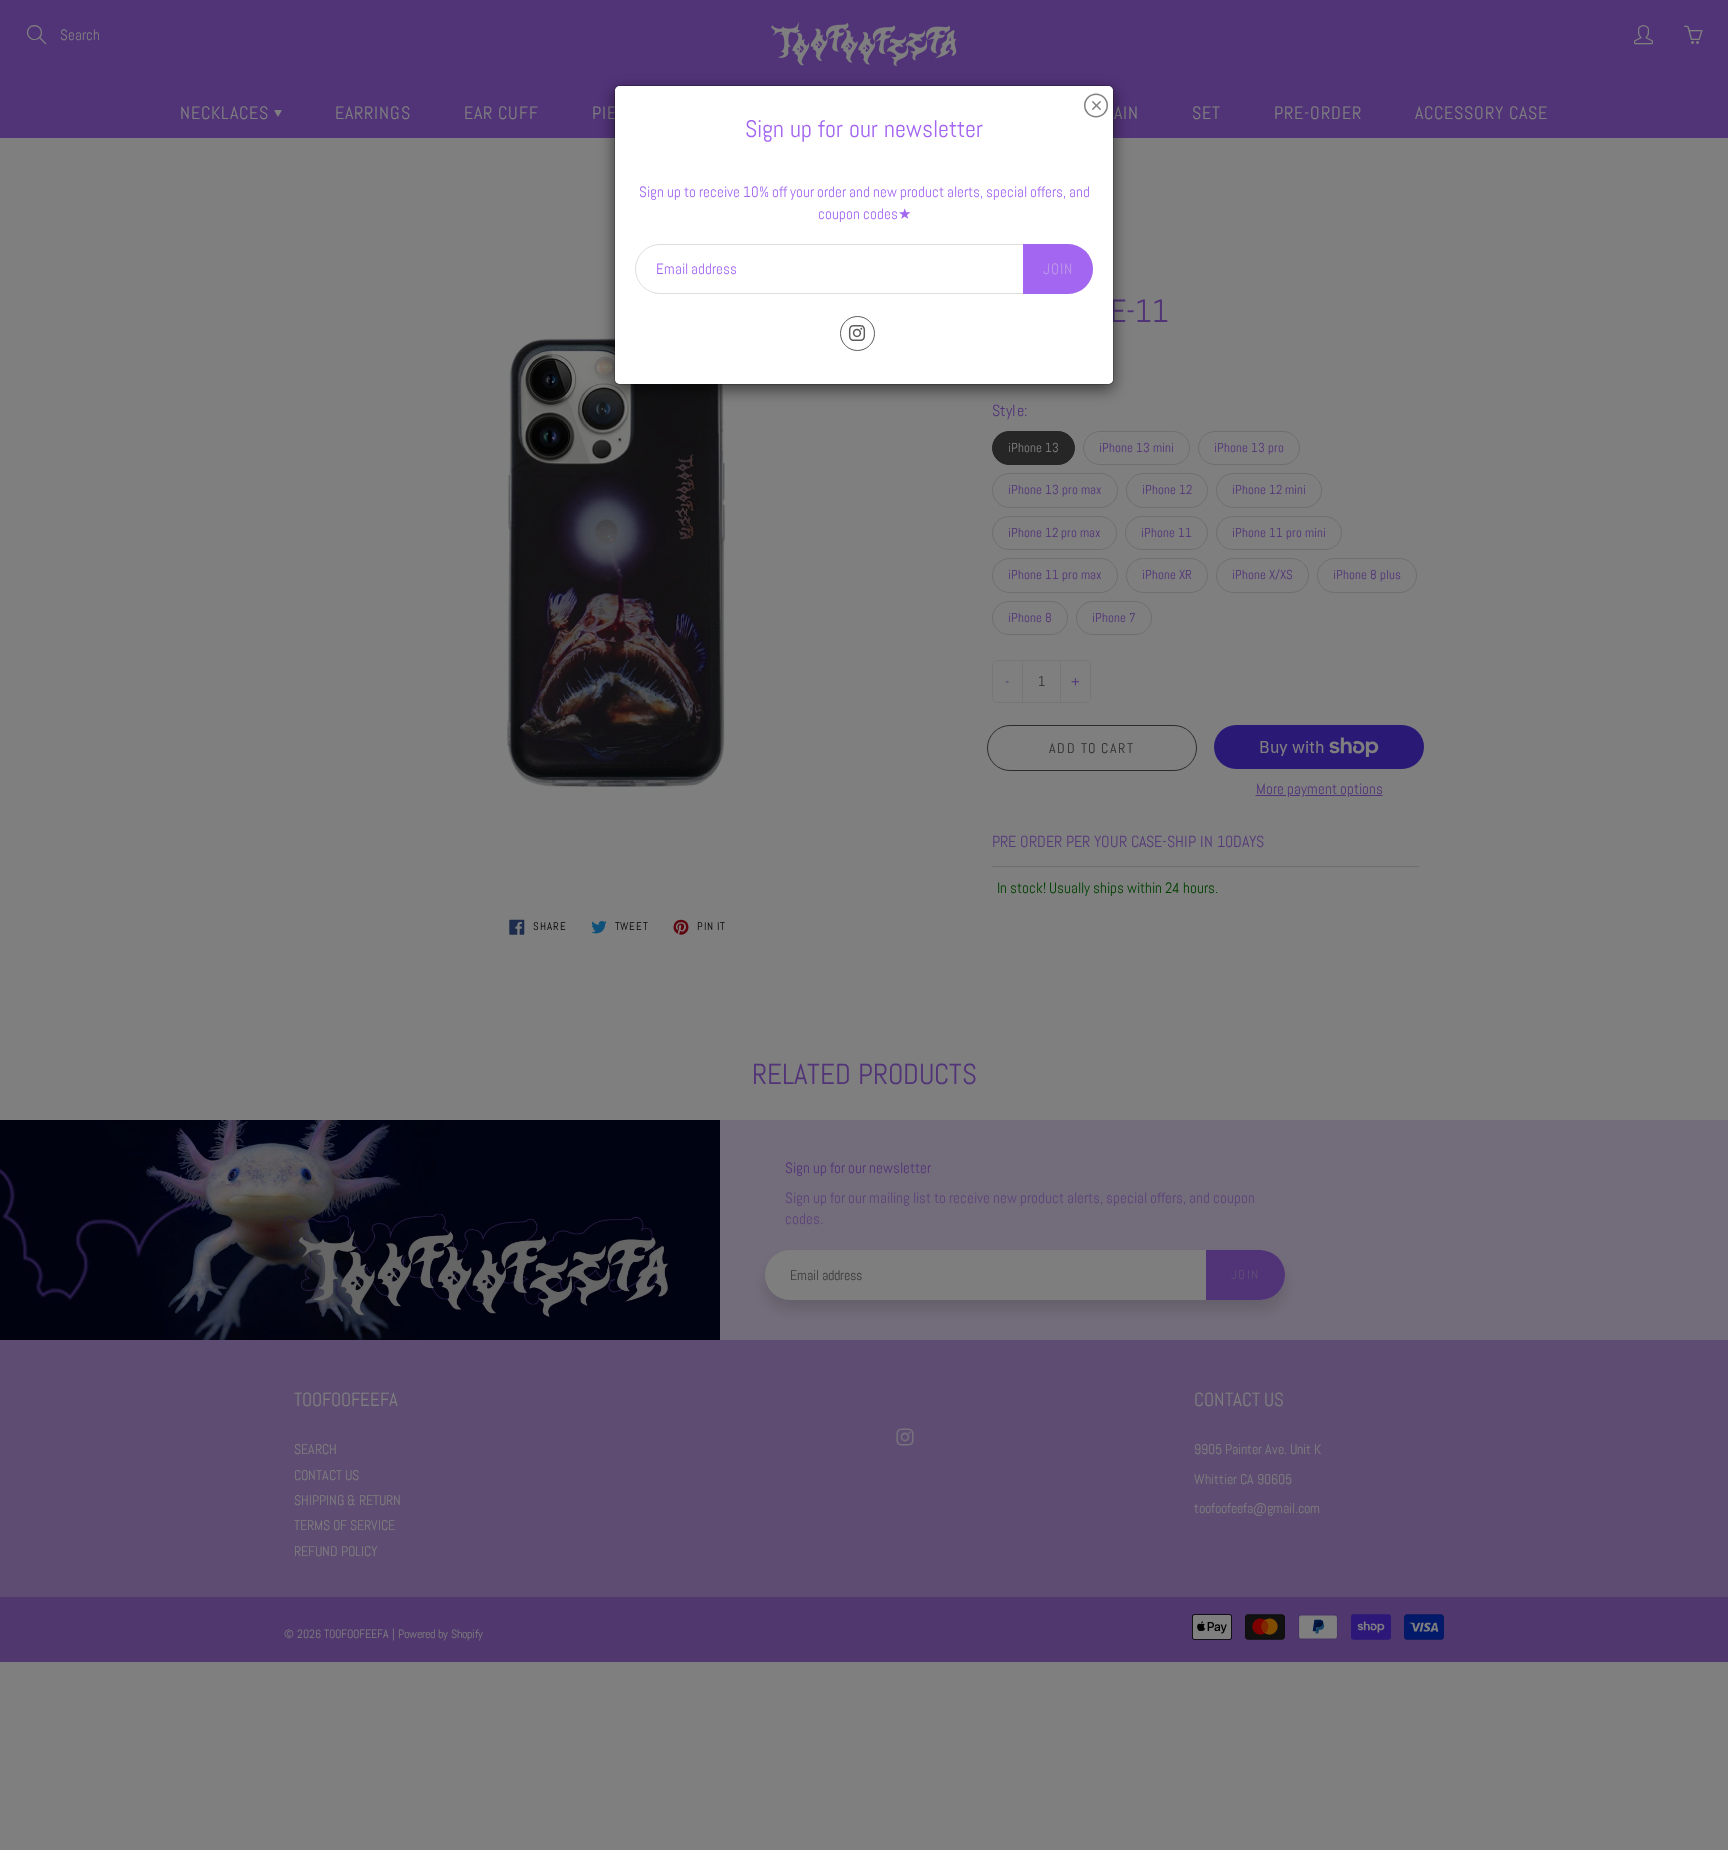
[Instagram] (857, 333)
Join (1058, 268)
